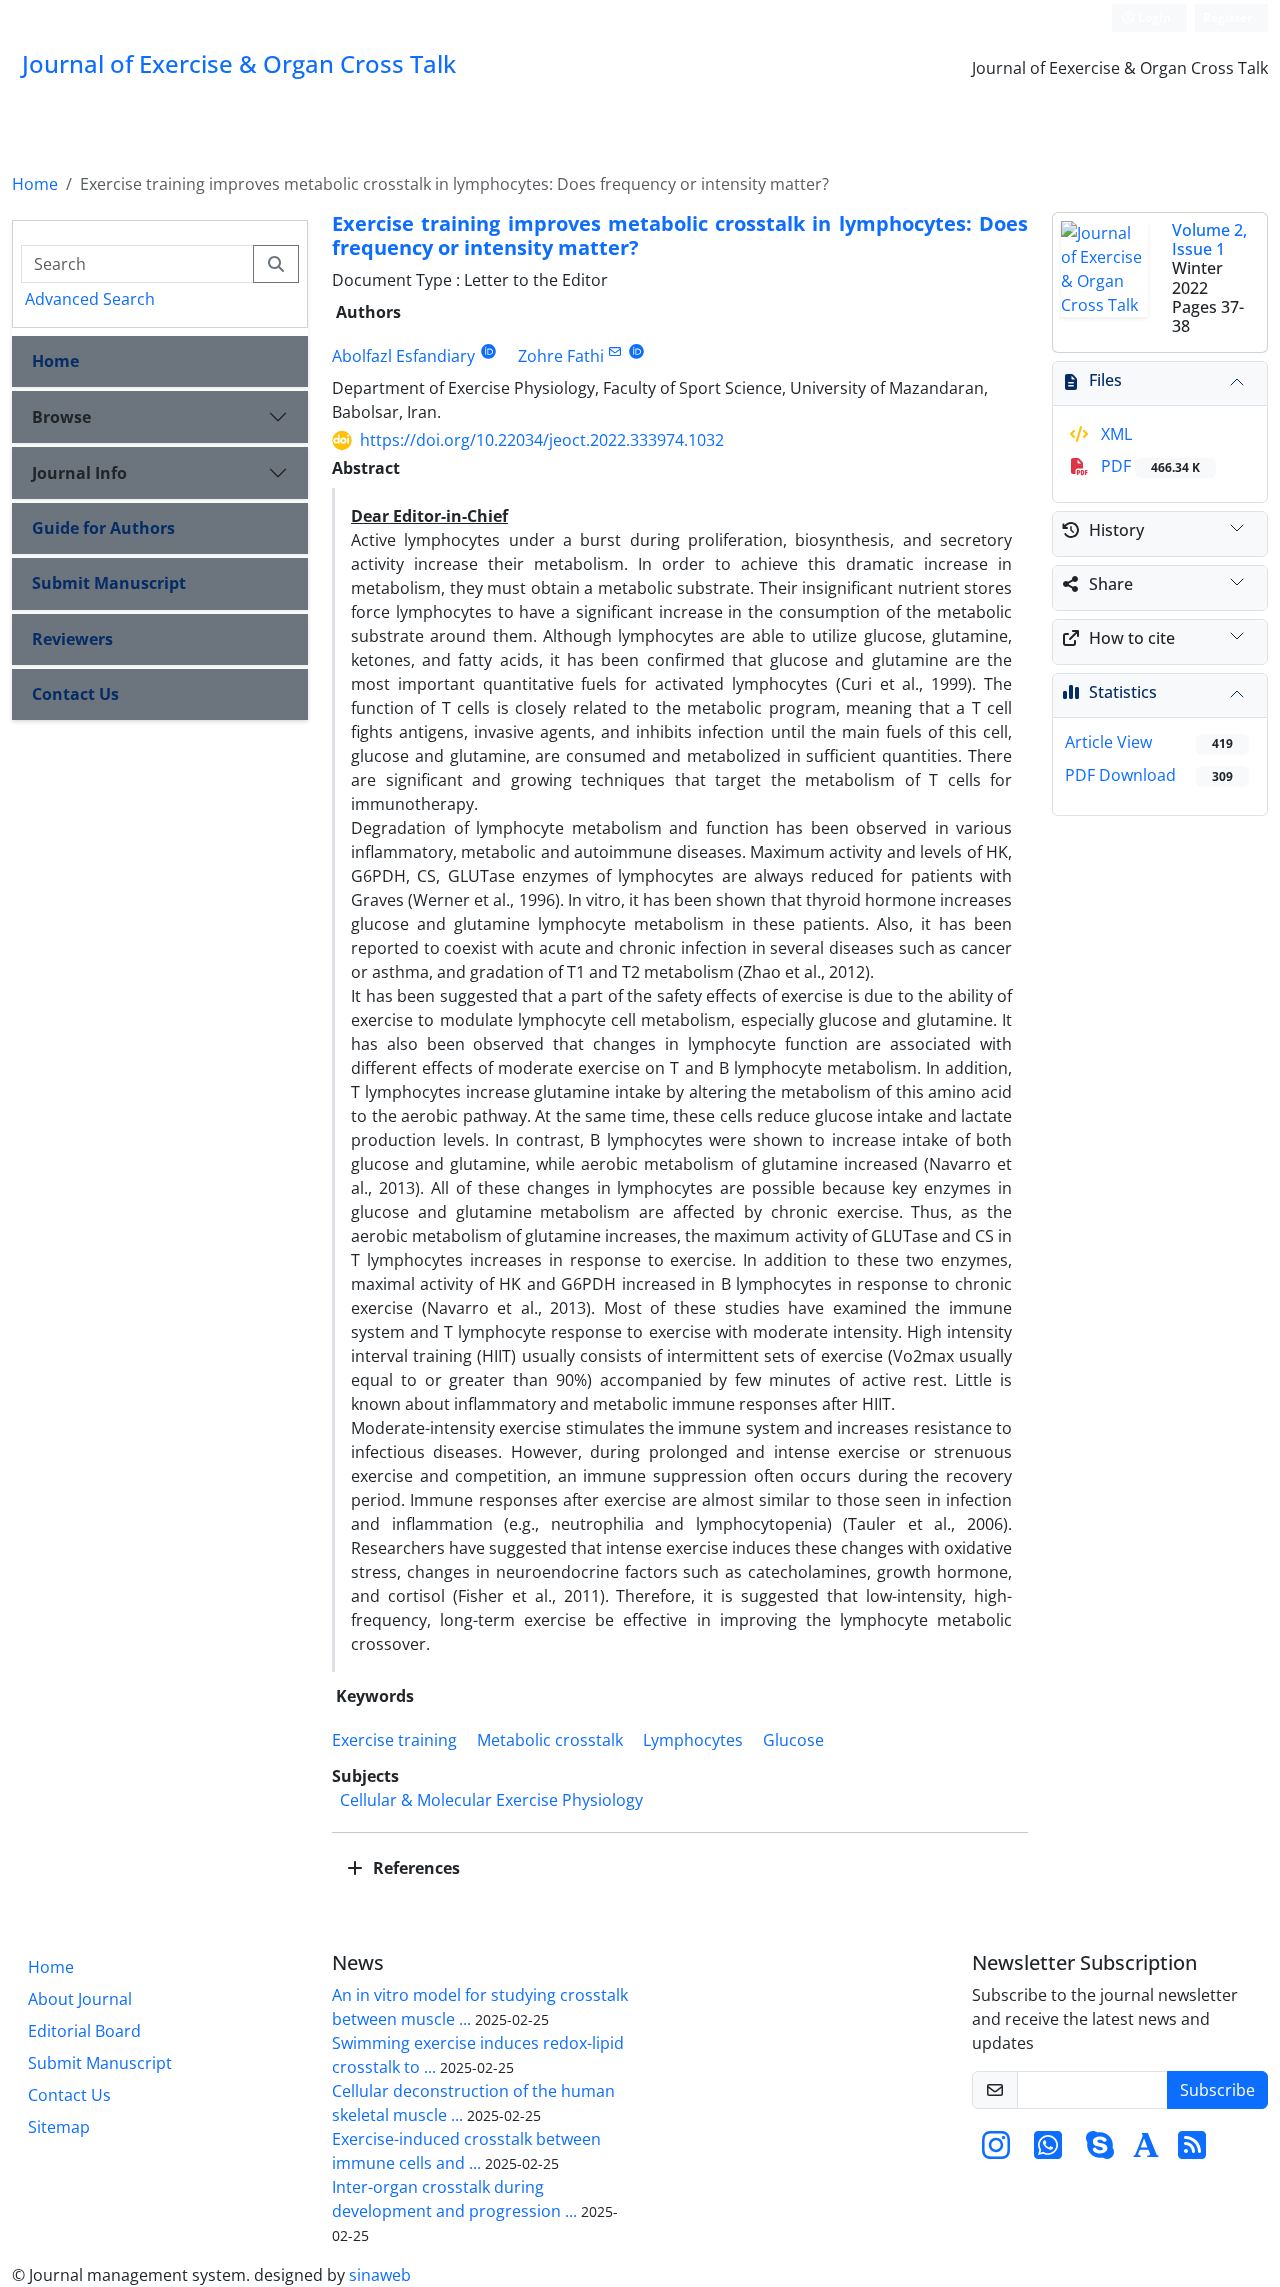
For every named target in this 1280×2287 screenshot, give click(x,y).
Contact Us (75, 694)
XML (1114, 434)
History (1116, 530)
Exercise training (394, 1740)
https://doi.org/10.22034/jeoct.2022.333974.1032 (542, 440)
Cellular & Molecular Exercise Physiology (491, 1800)
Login (1153, 17)
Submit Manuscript (109, 583)
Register (1227, 17)
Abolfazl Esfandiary (403, 356)
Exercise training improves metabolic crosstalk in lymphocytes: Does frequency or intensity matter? (680, 235)
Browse (61, 417)
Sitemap (59, 2127)
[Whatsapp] (1048, 2151)
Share (1111, 584)
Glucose (793, 1740)
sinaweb (380, 2275)
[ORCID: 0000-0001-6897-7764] (636, 351)
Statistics (1123, 692)
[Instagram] (996, 2151)
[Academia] (1146, 2151)
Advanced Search (90, 299)
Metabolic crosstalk (550, 1740)
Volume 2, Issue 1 (1209, 239)
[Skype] (1100, 2151)
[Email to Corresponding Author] (615, 351)
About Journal (80, 1999)
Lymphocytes (693, 1740)
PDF (1148, 466)
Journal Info (79, 473)
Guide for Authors (103, 528)
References (414, 1868)
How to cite (1132, 638)
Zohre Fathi (561, 356)
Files (1105, 380)
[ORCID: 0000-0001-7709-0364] (488, 351)
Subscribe (1217, 2090)
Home (35, 184)
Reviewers (72, 639)
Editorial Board (84, 2031)
